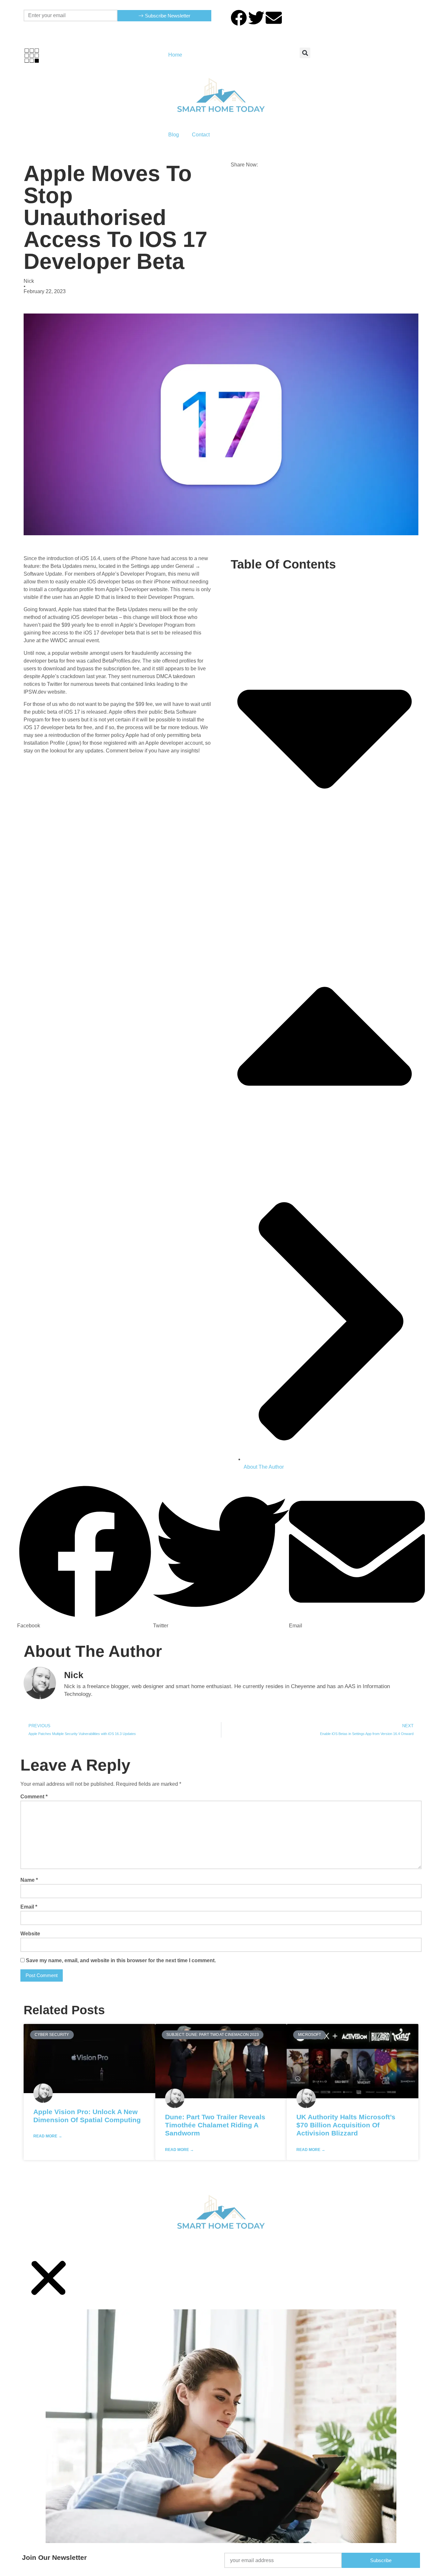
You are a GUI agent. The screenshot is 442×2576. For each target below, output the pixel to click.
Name (29, 1880)
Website (30, 1934)
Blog (174, 135)
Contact (201, 135)
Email (29, 1907)
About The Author (264, 1467)
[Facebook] (239, 18)
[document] (221, 2415)
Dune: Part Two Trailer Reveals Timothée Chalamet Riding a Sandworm (215, 2125)
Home (175, 55)
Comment (34, 1797)
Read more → (48, 2136)
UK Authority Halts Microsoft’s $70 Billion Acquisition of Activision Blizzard (346, 2125)
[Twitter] (256, 18)
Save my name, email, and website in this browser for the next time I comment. (121, 1960)
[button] (305, 53)
